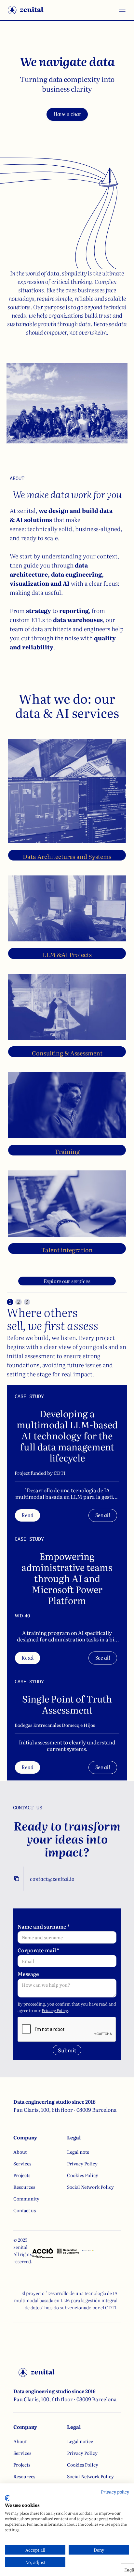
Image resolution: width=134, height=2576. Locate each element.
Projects (22, 2175)
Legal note (78, 2152)
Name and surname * (44, 1926)
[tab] (10, 1302)
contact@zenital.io (52, 1879)
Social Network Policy (90, 2187)
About (20, 2152)
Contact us (25, 2210)
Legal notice (80, 2441)
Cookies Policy (83, 2175)
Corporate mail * (38, 1950)
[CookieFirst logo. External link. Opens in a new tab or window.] (7, 2498)
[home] (26, 10)
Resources (24, 2187)
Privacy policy (115, 2492)
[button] (119, 10)
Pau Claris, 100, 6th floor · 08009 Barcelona (65, 2110)
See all (103, 1515)
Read (27, 1515)
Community (26, 2199)
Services (22, 2163)
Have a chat (67, 114)
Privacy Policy (55, 2010)
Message (28, 1974)
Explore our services (67, 1281)
